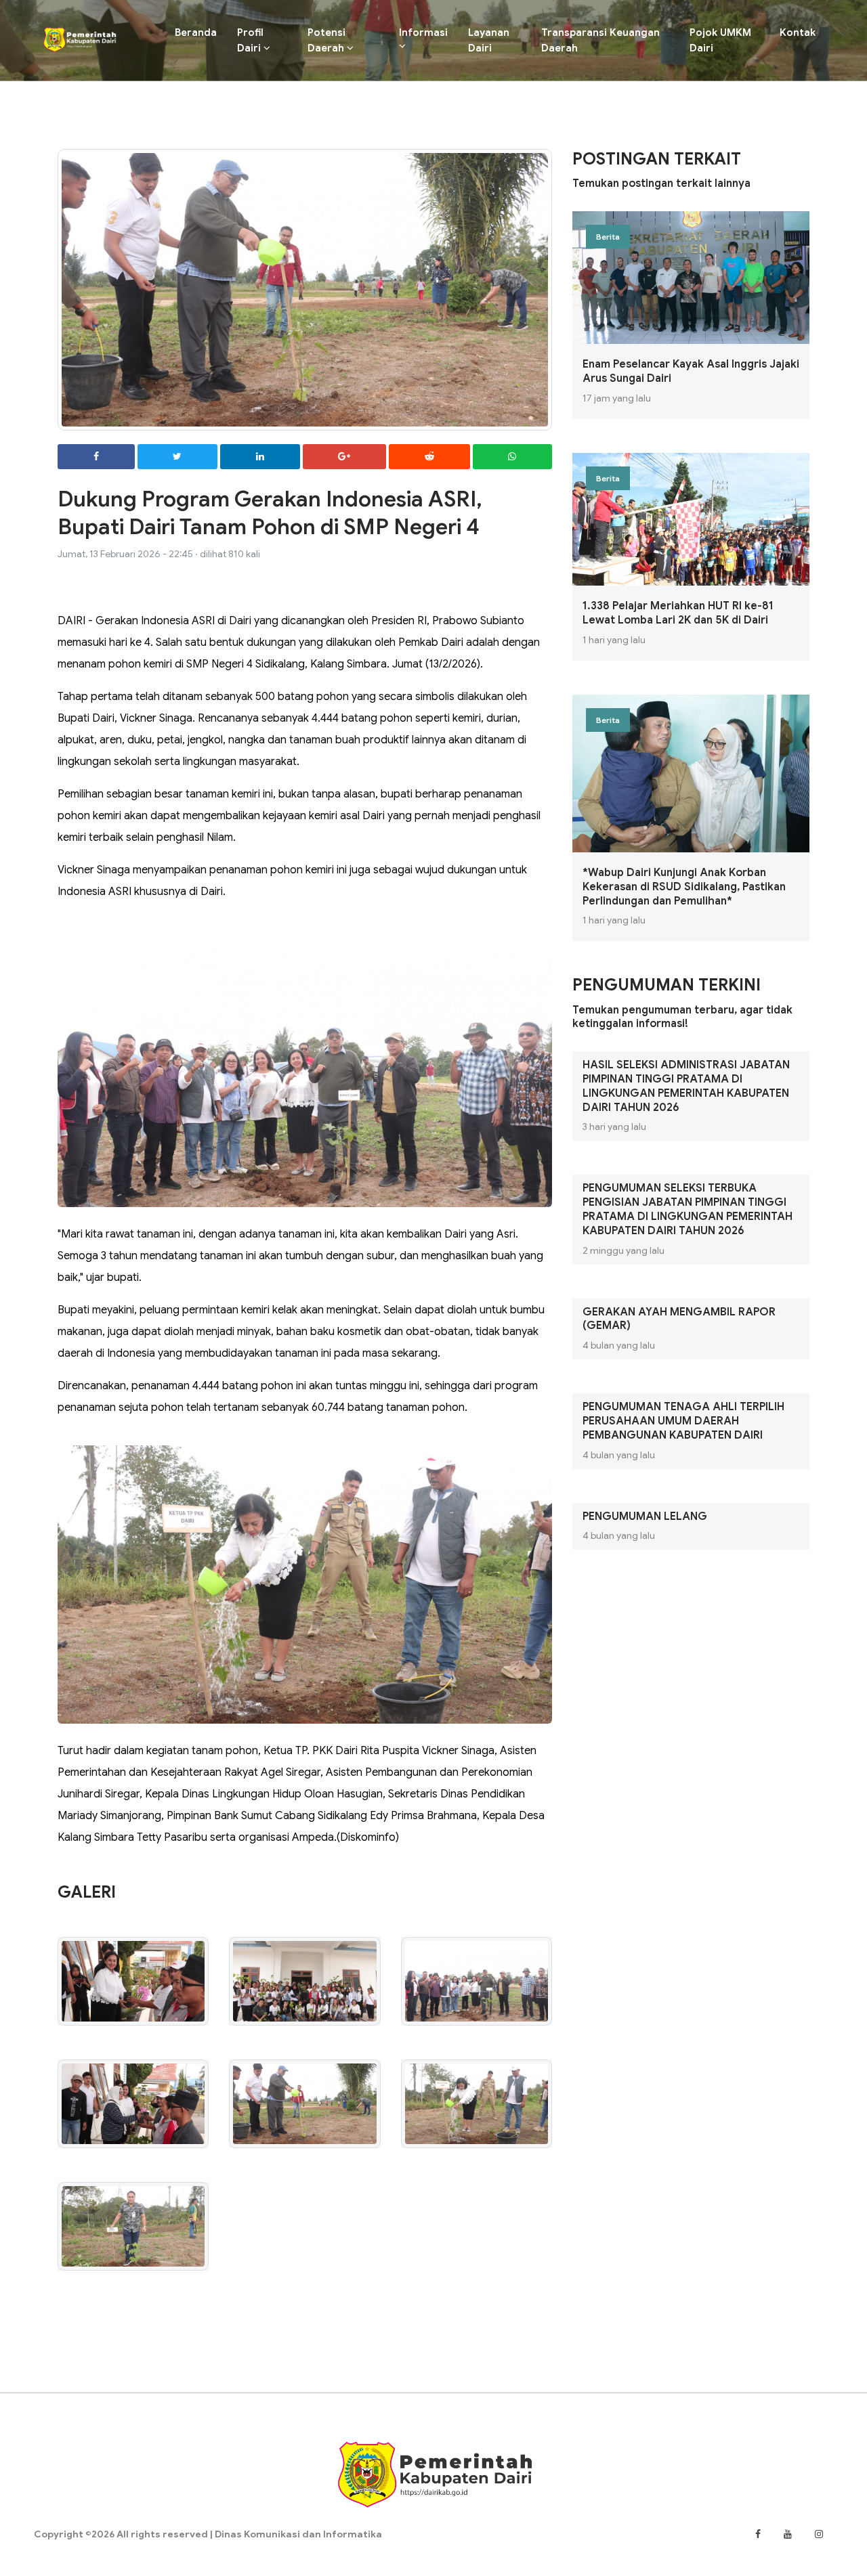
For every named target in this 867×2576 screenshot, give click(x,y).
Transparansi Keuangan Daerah (600, 40)
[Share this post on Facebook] (96, 457)
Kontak (798, 32)
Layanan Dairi (489, 40)
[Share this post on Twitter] (178, 457)
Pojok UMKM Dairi (720, 40)
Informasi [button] (423, 32)
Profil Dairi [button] (250, 40)
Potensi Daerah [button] (327, 40)
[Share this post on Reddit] (429, 457)
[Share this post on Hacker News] (513, 457)
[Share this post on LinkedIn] (260, 457)
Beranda (201, 32)
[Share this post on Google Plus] (345, 457)
